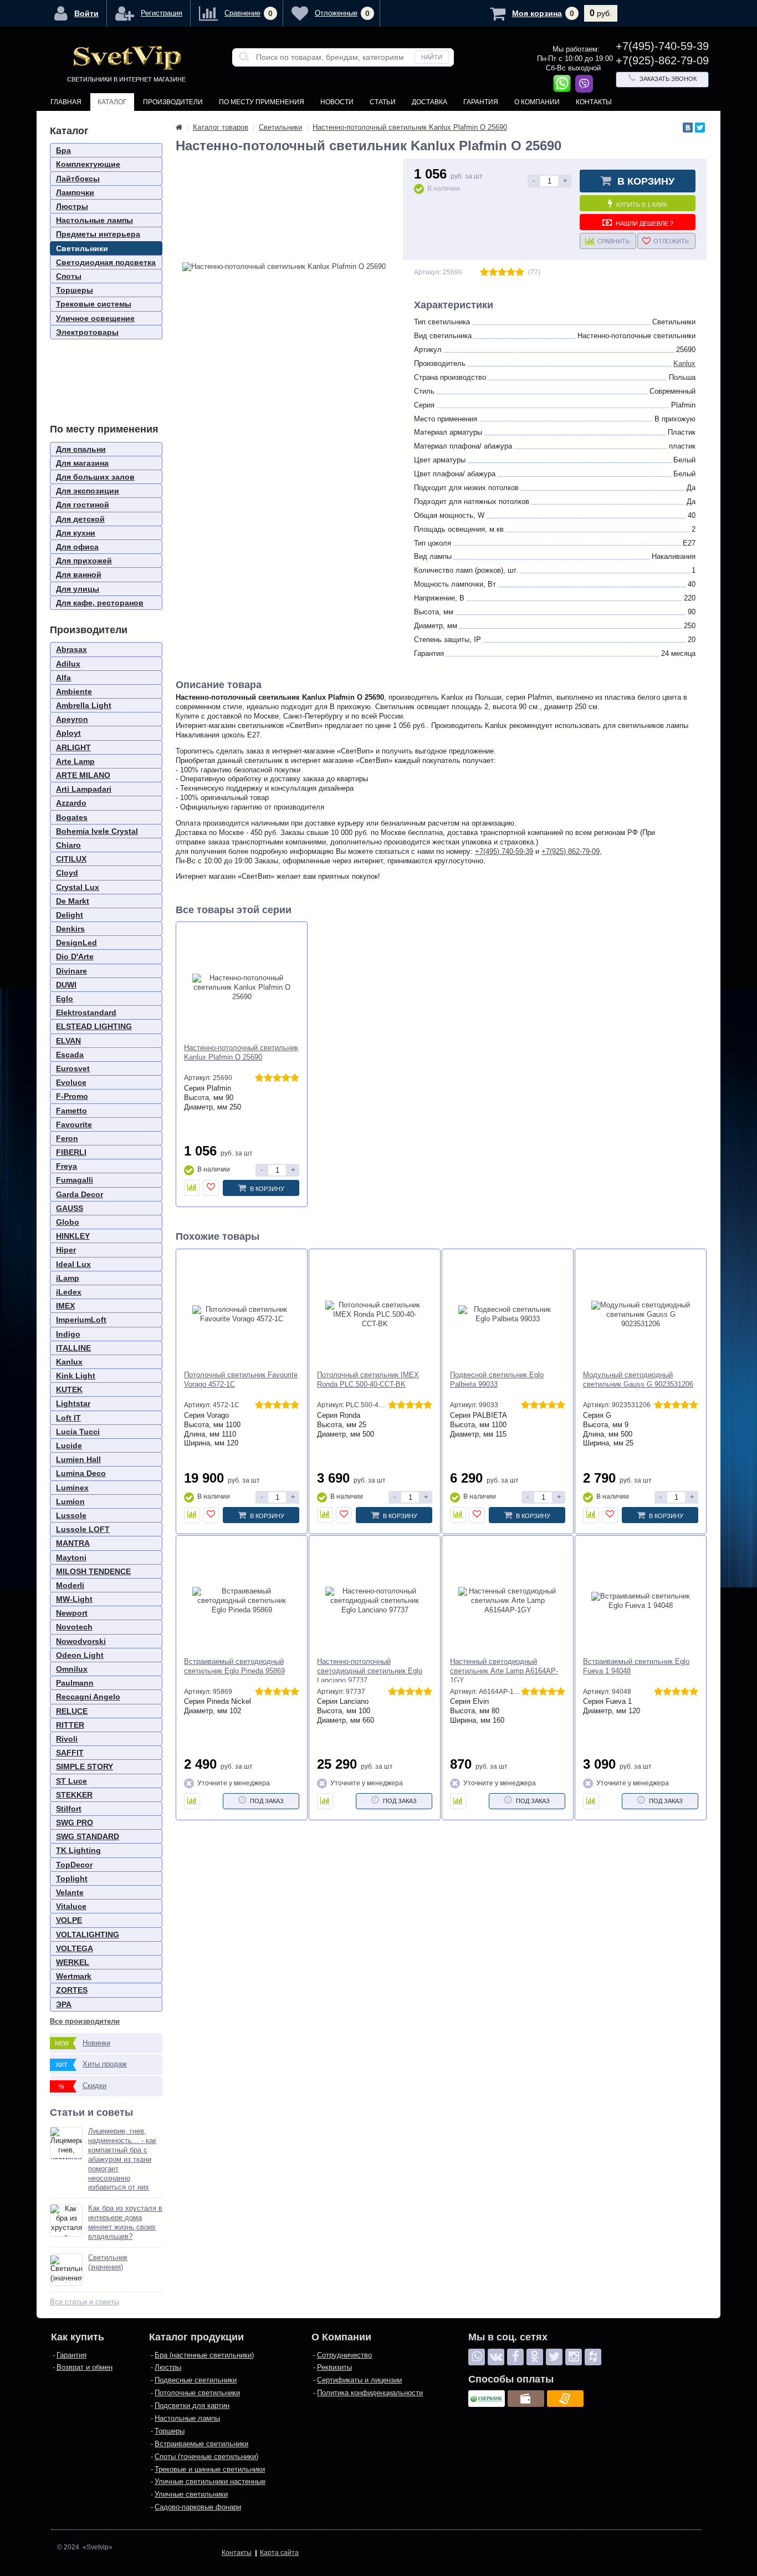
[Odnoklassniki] (535, 2357)
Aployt (68, 733)
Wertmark (74, 1976)
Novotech (74, 1627)
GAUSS (70, 1208)
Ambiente (74, 691)
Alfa (63, 678)
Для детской (80, 519)
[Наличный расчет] (526, 2399)
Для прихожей (84, 561)
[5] (520, 273)
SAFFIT (70, 1753)
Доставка (429, 102)
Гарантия (481, 102)
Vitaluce (71, 1906)
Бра (63, 150)
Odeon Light (80, 1655)
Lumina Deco (81, 1473)
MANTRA (73, 1543)
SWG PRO (75, 1822)
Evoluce (71, 1082)
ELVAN (68, 1041)
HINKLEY (73, 1236)
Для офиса (77, 547)
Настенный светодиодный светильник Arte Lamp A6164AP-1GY (504, 1671)
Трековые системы (94, 304)
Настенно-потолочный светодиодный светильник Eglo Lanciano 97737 (370, 1671)
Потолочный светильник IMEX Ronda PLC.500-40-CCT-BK (368, 1379)
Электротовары (87, 332)
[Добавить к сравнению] (192, 1188)
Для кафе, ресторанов (100, 603)
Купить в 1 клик (642, 205)
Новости (337, 102)
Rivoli (67, 1739)
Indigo (68, 1334)
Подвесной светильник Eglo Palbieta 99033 (497, 1379)
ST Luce (71, 1781)
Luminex (72, 1488)
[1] (484, 273)
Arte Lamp (75, 761)
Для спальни (81, 449)
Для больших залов (95, 477)
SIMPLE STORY (85, 1766)
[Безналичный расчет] (565, 2399)
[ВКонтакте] (688, 128)
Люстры (72, 206)
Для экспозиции (88, 491)
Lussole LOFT (83, 1529)
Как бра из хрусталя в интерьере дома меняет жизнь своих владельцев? (125, 2222)
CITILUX (71, 859)
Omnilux (72, 1669)
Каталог (112, 102)
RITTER (70, 1725)
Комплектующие (88, 164)
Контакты (594, 102)
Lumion (70, 1501)
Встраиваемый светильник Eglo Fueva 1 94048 (636, 1666)
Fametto (71, 1111)
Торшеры (75, 290)
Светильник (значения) (108, 2262)
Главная (66, 102)
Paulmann (75, 1683)
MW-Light (74, 1599)
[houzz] (593, 2357)
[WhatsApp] (477, 2357)
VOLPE (69, 1920)
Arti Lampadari (84, 789)
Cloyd (67, 873)
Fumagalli (75, 1180)
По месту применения (262, 102)
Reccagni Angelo (88, 1697)
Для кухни (76, 533)
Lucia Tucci (78, 1432)
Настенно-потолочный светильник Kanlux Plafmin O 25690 (241, 1052)
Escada (70, 1055)
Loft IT (68, 1418)
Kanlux (69, 1362)
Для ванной (79, 574)
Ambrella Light (84, 705)
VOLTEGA (75, 1948)
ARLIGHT (73, 747)
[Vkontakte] (496, 2357)
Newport (72, 1613)
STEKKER (74, 1795)
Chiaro (68, 845)
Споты (69, 276)
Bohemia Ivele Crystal (97, 831)
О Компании (537, 102)
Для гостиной (83, 505)
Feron (67, 1138)
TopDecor (74, 1865)
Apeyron (72, 719)
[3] (502, 273)
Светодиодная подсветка (106, 262)
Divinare (71, 971)
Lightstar (73, 1403)
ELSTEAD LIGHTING (94, 1026)
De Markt (73, 901)
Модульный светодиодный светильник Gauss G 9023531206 (638, 1379)
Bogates (72, 817)
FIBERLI (71, 1152)
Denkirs (70, 929)
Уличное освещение (95, 318)
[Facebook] (515, 2357)
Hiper (66, 1250)
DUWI (66, 985)
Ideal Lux (73, 1264)
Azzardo (71, 803)
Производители (173, 102)
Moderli (70, 1585)
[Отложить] (211, 1188)
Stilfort (69, 1809)
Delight (70, 915)
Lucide (69, 1445)
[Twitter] (700, 128)
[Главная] (179, 127)
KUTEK (69, 1389)
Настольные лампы (94, 220)
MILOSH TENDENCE (93, 1571)
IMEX (65, 1306)
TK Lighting (78, 1850)
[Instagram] (574, 2357)
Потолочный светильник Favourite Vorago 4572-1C (241, 1379)
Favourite (74, 1124)
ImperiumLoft (81, 1320)
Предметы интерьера (98, 234)
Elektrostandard (86, 1012)
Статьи (383, 102)
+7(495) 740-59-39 (504, 851)
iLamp (68, 1278)
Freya (67, 1166)
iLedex (69, 1292)
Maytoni (71, 1557)
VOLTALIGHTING (88, 1934)
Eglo (65, 999)
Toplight (72, 1878)
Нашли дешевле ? (645, 223)
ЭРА (64, 2004)
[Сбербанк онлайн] (487, 2399)
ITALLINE (73, 1348)
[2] (493, 273)
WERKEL (73, 1962)
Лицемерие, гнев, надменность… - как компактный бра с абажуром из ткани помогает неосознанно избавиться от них (122, 2159)
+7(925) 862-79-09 (571, 851)
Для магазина (82, 463)
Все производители (85, 2021)
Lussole (71, 1515)
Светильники (82, 248)
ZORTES (72, 1990)
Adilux (68, 664)
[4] (511, 273)
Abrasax (71, 649)
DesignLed (76, 943)
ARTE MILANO (83, 775)
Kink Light (76, 1376)
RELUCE (72, 1711)
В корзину (646, 181)
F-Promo (72, 1096)
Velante (70, 1892)
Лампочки (75, 192)
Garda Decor (80, 1194)
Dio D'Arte (75, 956)
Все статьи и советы (85, 2302)
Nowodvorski (81, 1641)
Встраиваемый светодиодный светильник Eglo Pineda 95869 (234, 1666)
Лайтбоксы (78, 179)
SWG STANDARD (88, 1836)
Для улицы (78, 589)
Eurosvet (73, 1068)
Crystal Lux (78, 887)
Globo (68, 1222)
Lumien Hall (78, 1459)
